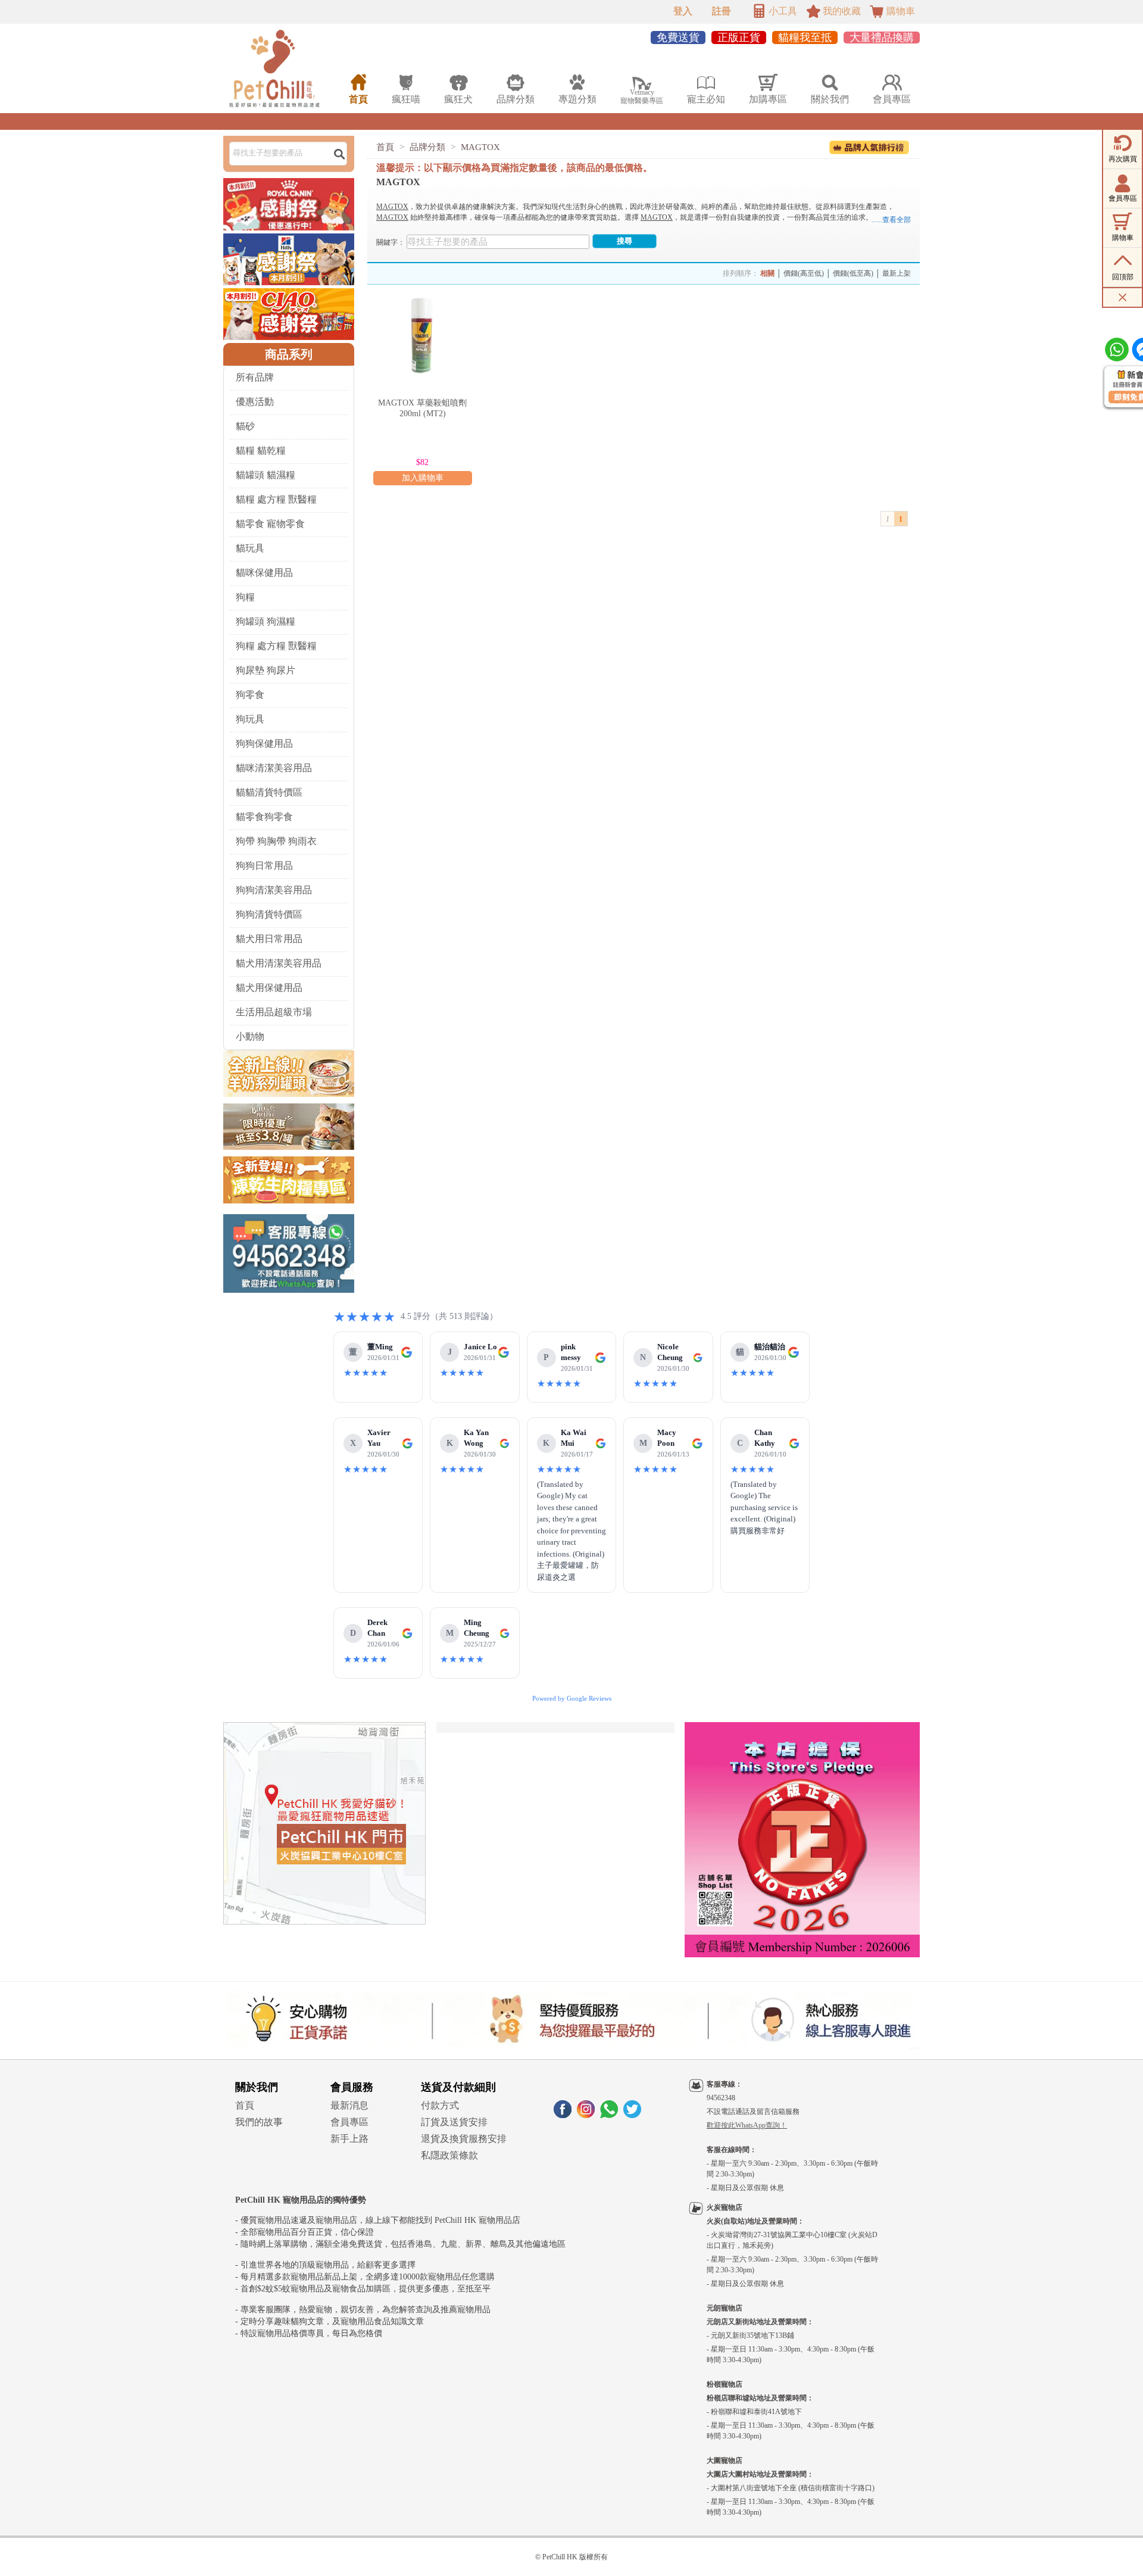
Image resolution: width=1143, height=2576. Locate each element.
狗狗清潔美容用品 (274, 890)
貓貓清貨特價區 (269, 792)
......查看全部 (891, 220)
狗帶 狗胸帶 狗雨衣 (276, 841)
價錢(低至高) (853, 273)
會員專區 (349, 2122)
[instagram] (586, 2115)
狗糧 (245, 597)
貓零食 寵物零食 (270, 524)
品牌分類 (427, 147)
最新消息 (349, 2105)
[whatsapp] (609, 2115)
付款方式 (440, 2105)
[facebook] (563, 2115)
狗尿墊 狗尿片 (266, 670)
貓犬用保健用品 (269, 988)
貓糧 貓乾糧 (261, 450)
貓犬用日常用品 (269, 939)
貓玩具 (250, 548)
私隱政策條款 (449, 2155)
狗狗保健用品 (264, 743)
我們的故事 (259, 2122)
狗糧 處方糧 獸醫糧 (276, 646)
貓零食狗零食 (264, 817)
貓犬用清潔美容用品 (279, 963)
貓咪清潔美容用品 (274, 768)
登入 (683, 11)
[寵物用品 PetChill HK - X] (632, 2115)
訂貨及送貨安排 (454, 2122)
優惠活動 (255, 402)
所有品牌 (255, 377)
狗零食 (250, 695)
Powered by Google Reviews (572, 1698)
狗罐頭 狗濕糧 (266, 621)
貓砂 (245, 426)
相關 (767, 273)
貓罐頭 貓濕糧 (266, 475)
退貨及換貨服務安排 (464, 2139)
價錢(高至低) (804, 273)
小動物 (250, 1036)
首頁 (385, 147)
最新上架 (897, 273)
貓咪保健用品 (264, 573)
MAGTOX (480, 147)
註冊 (722, 11)
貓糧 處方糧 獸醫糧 (276, 499)
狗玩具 (250, 719)
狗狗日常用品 (264, 866)
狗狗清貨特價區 (269, 914)
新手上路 (349, 2139)
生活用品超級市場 (274, 1012)
